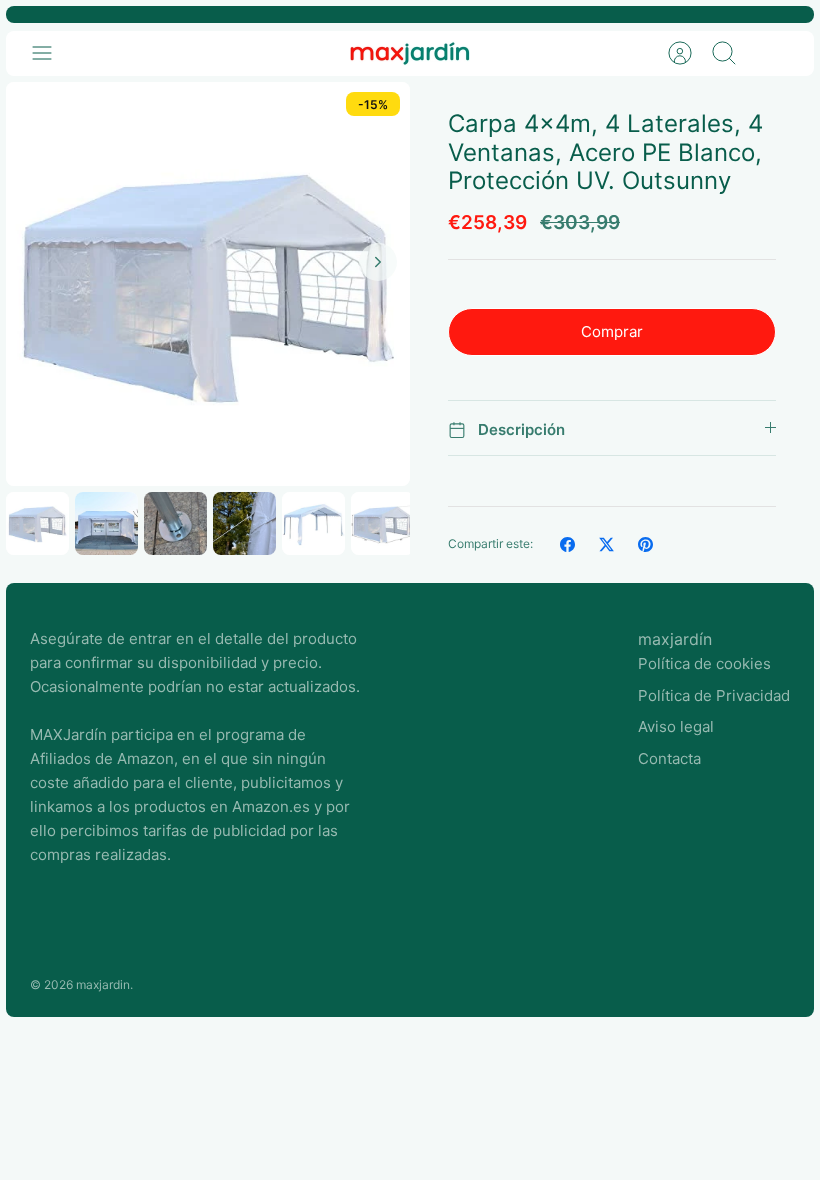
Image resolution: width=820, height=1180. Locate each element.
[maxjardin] (410, 53)
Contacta (669, 758)
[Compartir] (567, 544)
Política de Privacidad (714, 695)
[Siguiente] (378, 262)
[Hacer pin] (645, 544)
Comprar (612, 331)
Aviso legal (676, 726)
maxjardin (103, 984)
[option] (208, 284)
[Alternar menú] (52, 53)
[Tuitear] (606, 544)
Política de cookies (704, 663)
